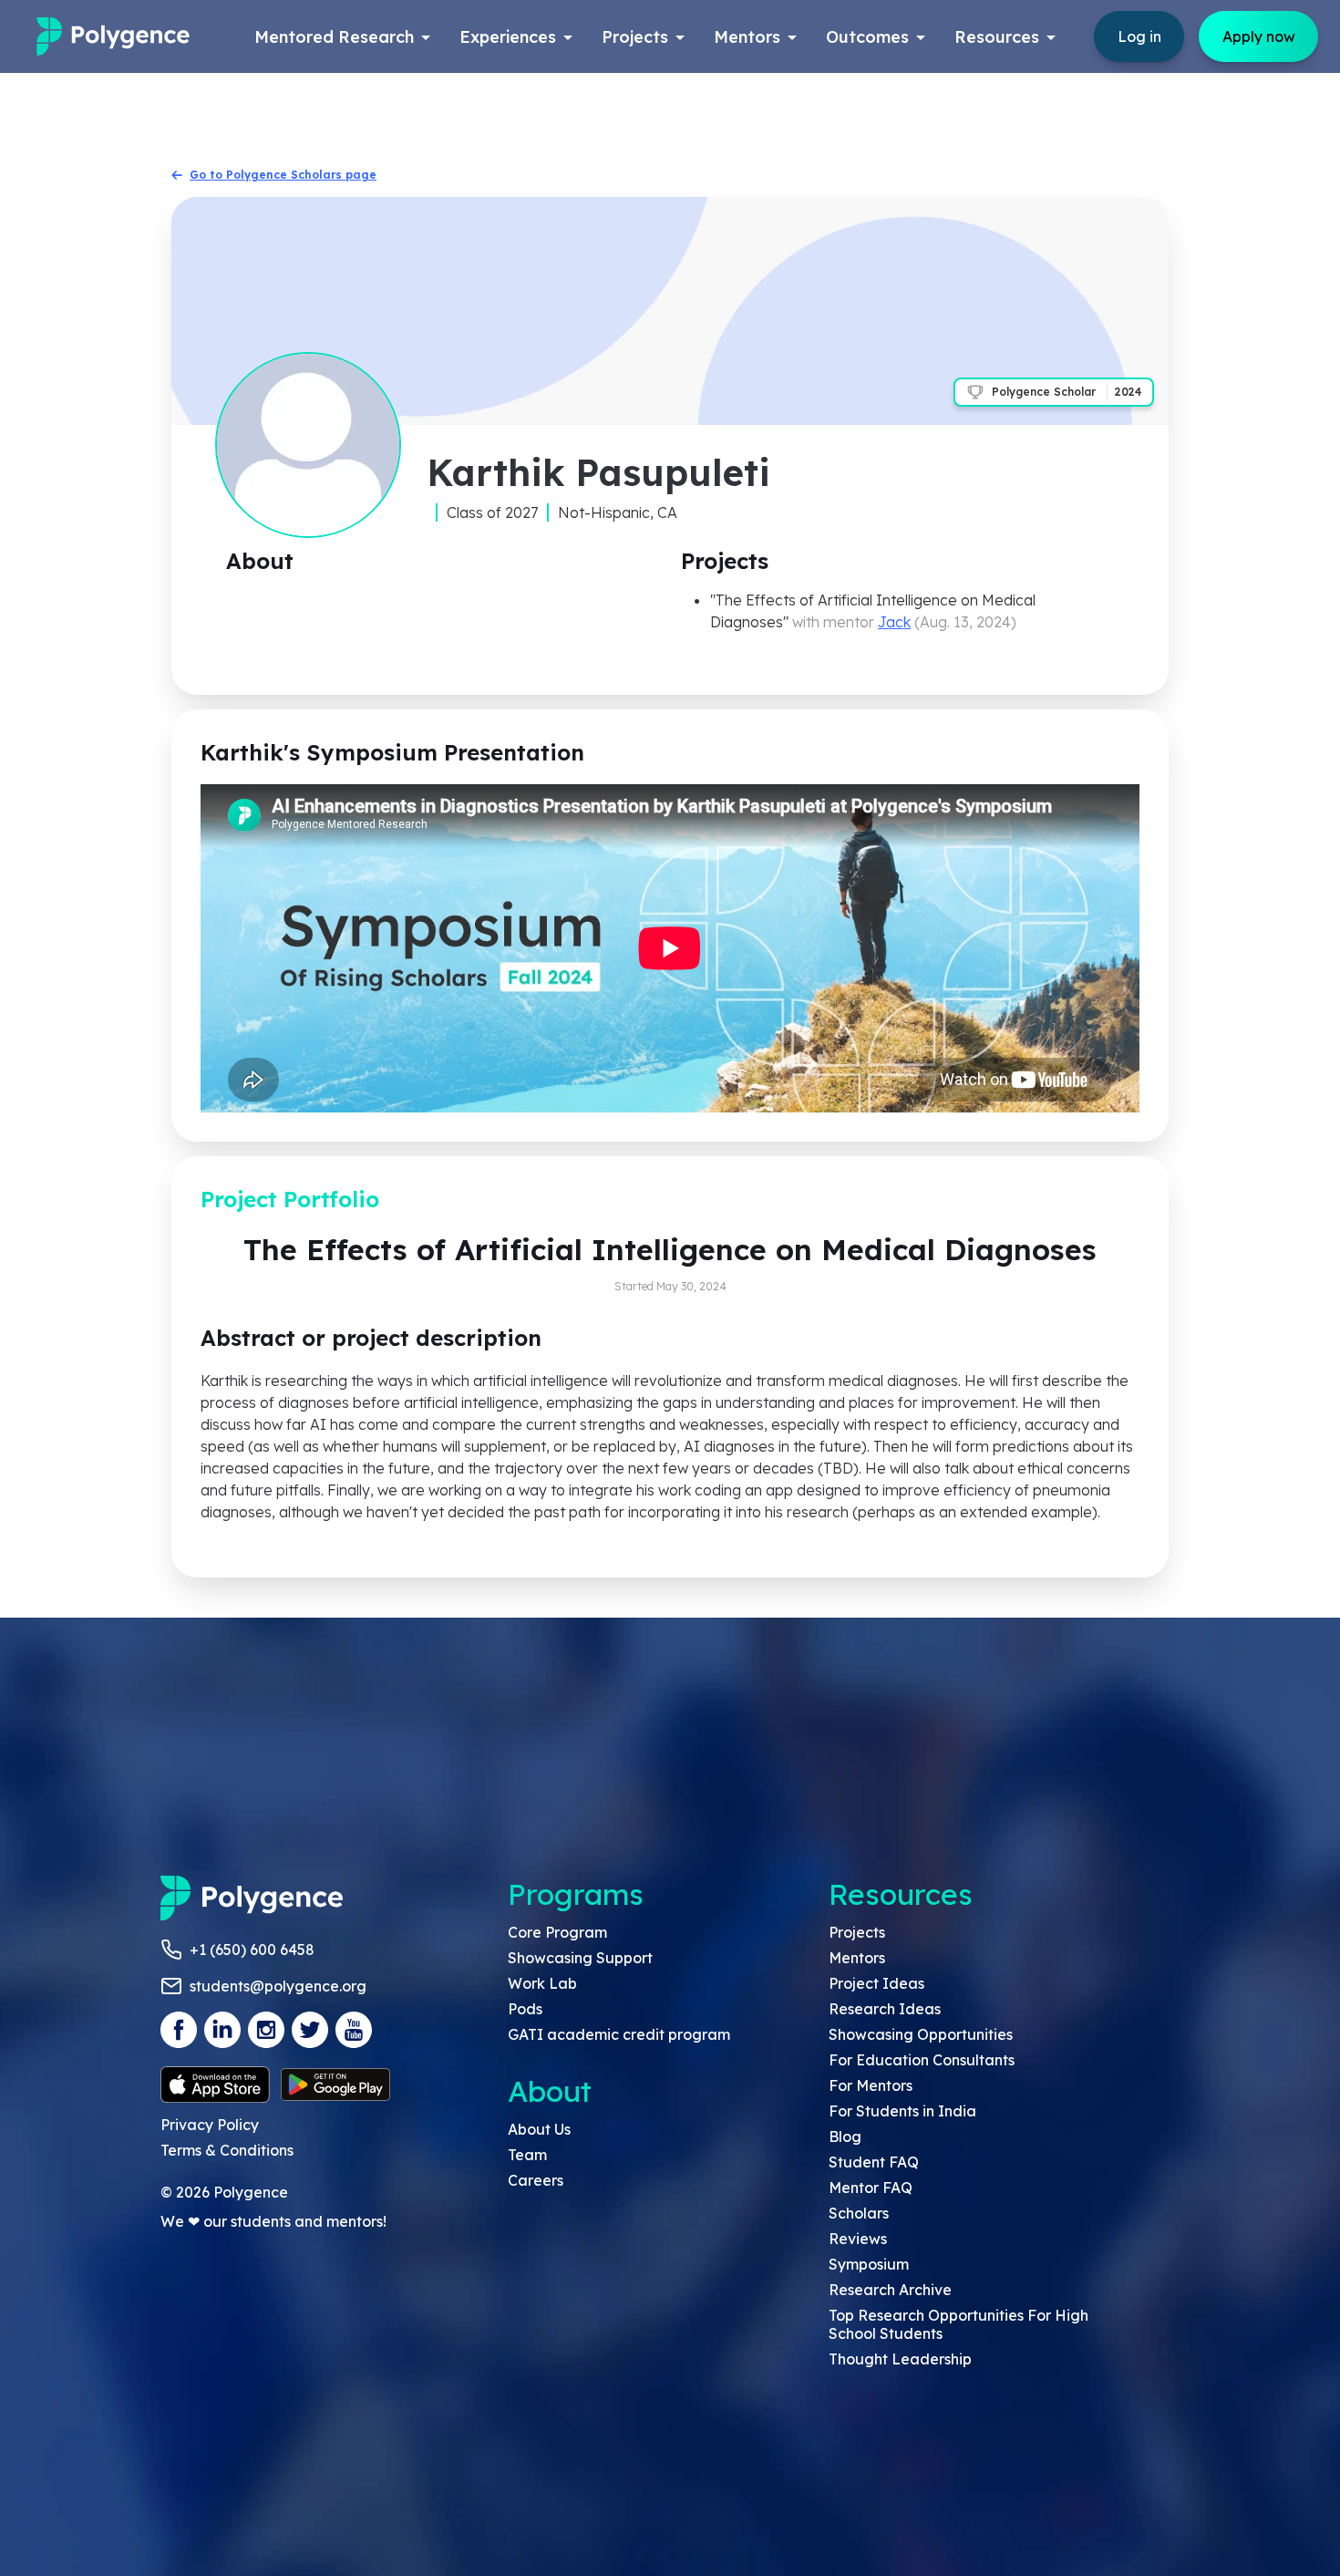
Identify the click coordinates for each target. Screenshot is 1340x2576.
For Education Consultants (922, 2060)
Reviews (858, 2239)
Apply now (1259, 36)
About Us (539, 2129)
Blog (845, 2136)
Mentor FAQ (871, 2188)
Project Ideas (876, 1983)
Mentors (857, 1958)
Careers (536, 2180)
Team (527, 2155)
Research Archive (890, 2290)
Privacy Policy (210, 2125)
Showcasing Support (580, 1958)
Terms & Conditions (227, 2150)
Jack (894, 622)
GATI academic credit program (619, 2034)
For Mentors (871, 2085)
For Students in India (902, 2111)
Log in (1139, 36)
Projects (857, 1932)
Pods (525, 2009)
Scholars (859, 2213)
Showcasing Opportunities (921, 2034)
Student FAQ (874, 2162)
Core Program (557, 1932)
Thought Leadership (900, 2359)
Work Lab (542, 1983)
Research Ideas (885, 2009)
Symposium (869, 2264)
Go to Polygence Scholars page (283, 175)
